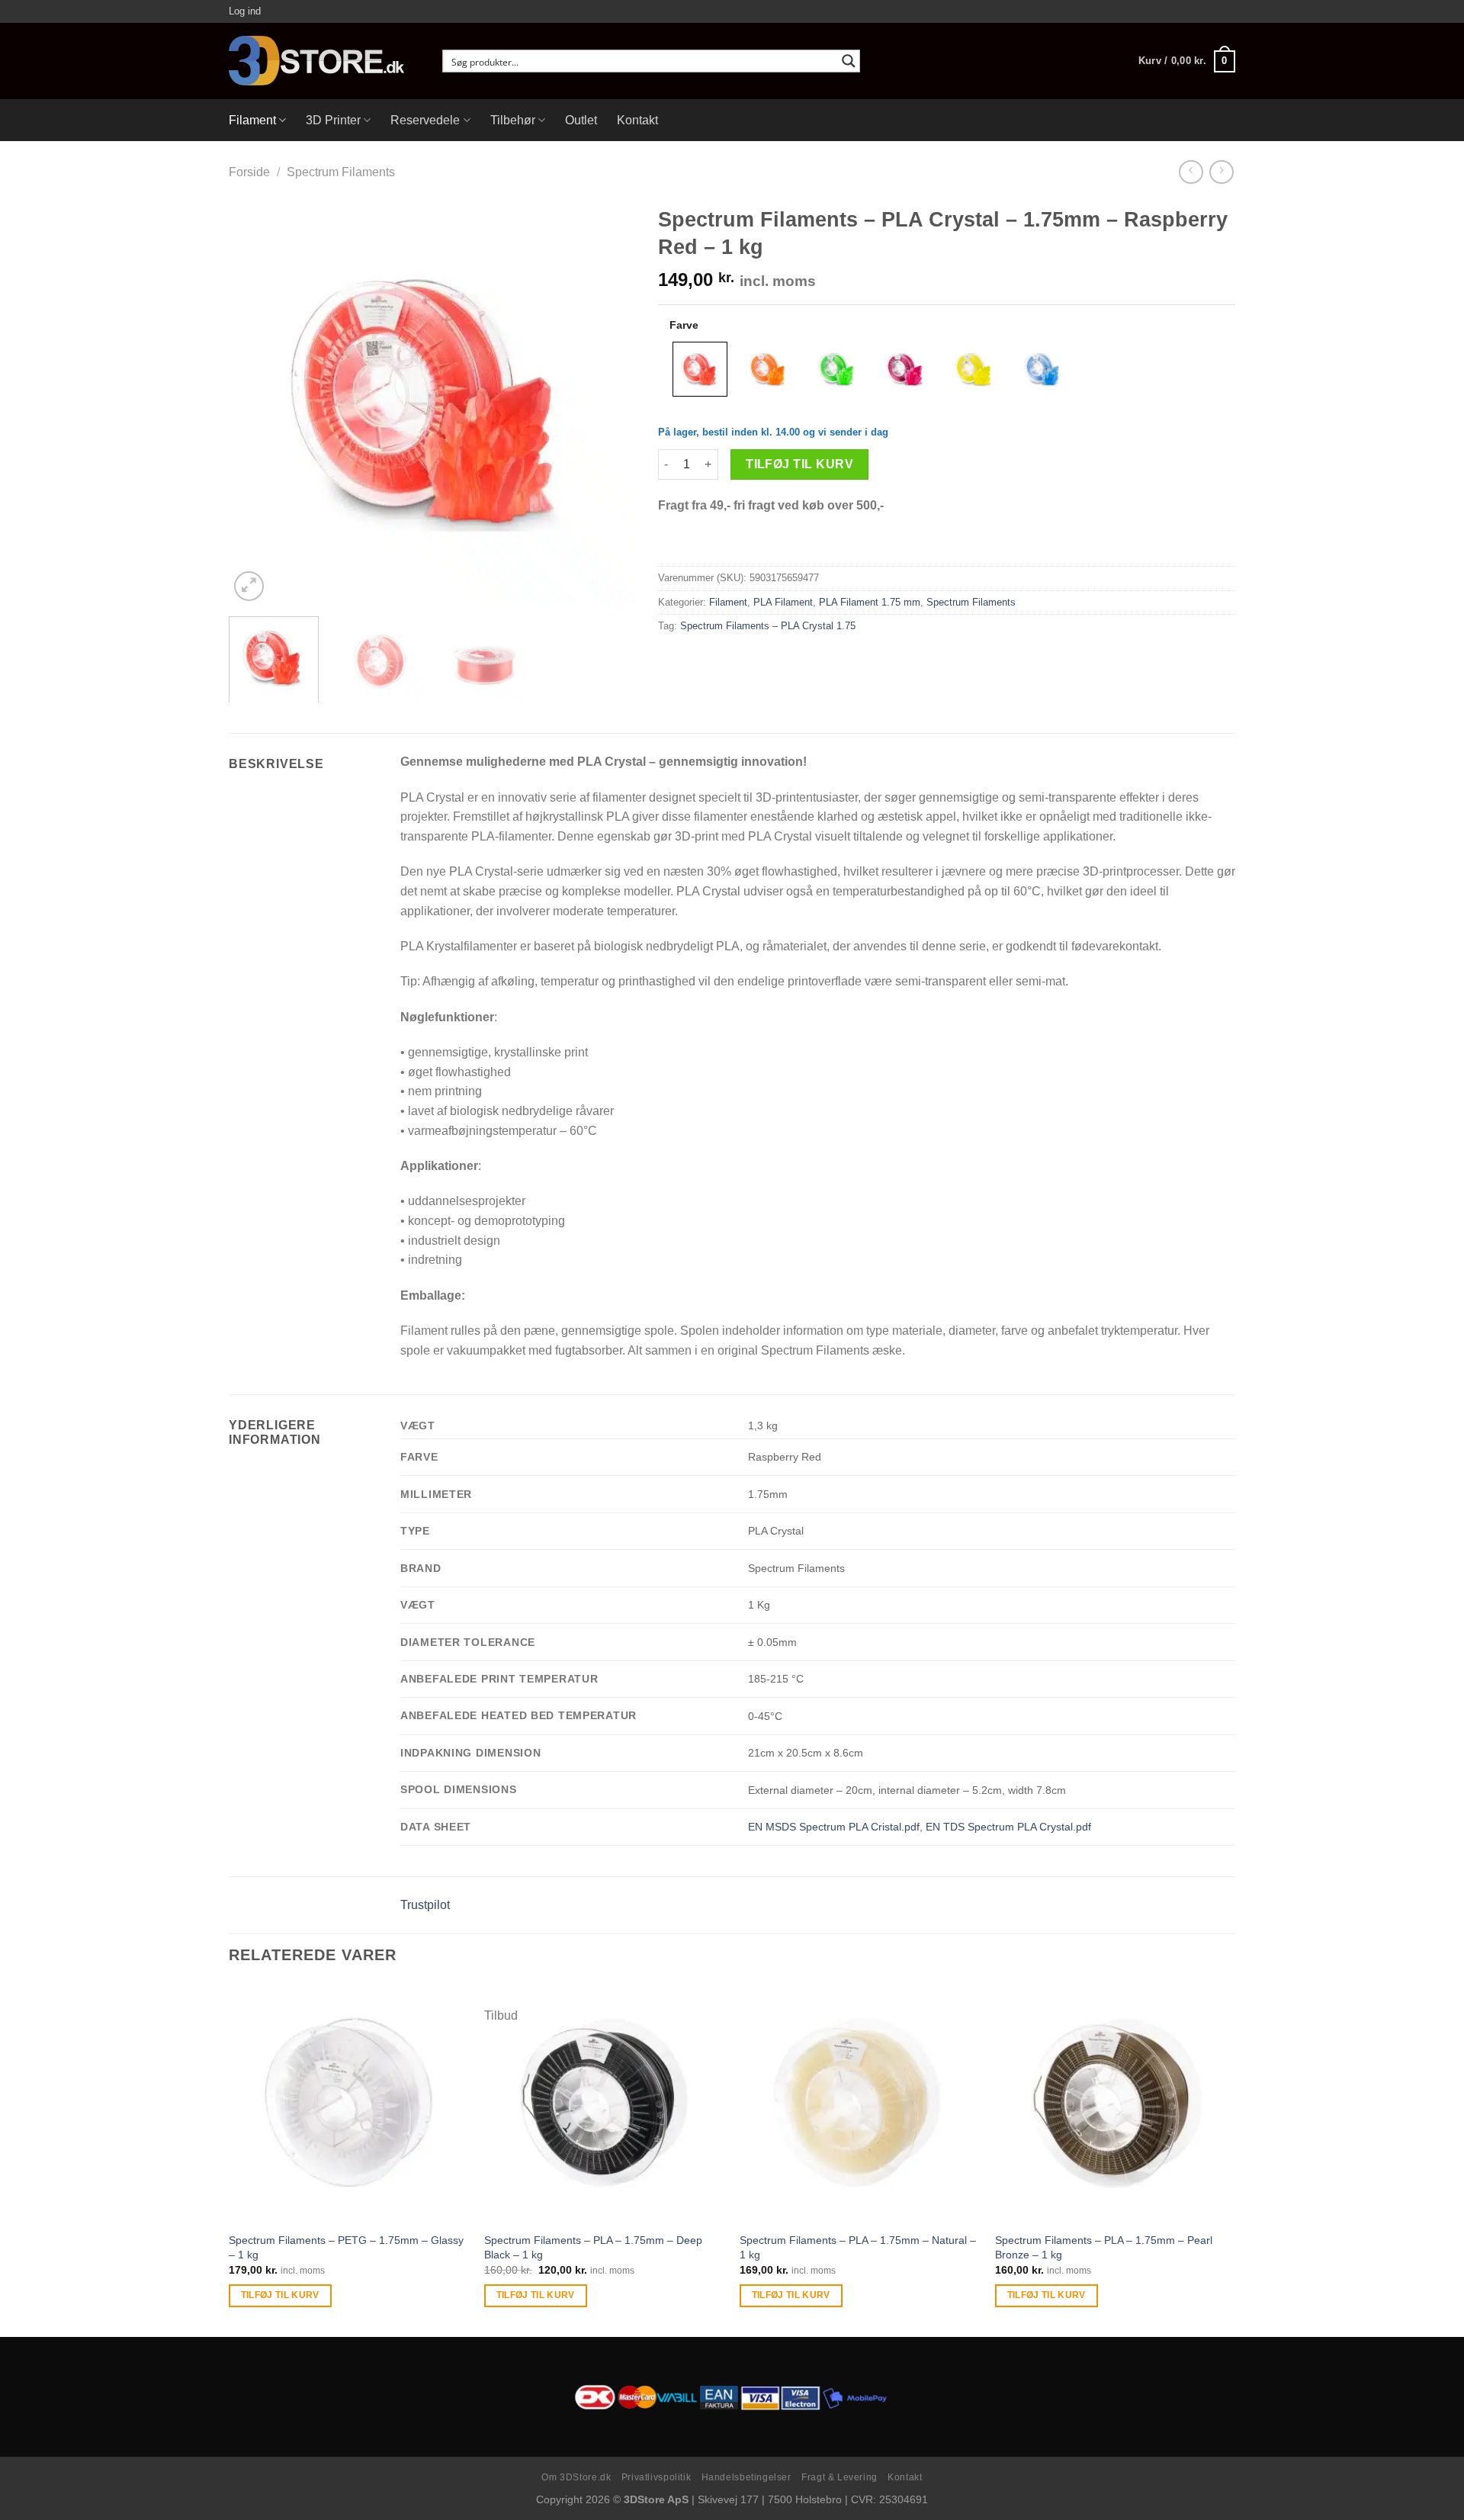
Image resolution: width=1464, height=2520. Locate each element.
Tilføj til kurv (799, 464)
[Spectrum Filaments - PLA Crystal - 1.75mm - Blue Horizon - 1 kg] (1043, 369)
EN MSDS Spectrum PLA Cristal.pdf (834, 1827)
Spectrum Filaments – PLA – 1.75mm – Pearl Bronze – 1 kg (1104, 2247)
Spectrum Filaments (341, 172)
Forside (249, 172)
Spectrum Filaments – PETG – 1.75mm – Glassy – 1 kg (346, 2247)
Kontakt (637, 120)
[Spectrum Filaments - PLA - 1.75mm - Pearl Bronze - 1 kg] (1115, 2103)
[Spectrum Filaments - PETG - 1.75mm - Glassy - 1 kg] (349, 2103)
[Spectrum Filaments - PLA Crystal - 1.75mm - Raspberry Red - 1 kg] (700, 369)
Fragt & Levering (840, 2477)
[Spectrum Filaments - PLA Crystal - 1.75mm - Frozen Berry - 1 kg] (906, 369)
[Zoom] (249, 586)
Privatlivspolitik (656, 2477)
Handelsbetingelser (746, 2477)
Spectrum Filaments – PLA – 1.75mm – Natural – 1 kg (858, 2247)
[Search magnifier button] (849, 61)
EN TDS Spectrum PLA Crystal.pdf (1008, 1827)
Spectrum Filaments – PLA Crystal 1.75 (768, 626)
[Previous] (256, 402)
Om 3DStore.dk (576, 2477)
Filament (252, 120)
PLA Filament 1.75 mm (870, 602)
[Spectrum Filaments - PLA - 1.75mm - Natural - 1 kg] (860, 2103)
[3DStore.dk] (324, 61)
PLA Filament (783, 602)
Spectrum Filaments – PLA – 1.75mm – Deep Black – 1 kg (593, 2247)
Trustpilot (425, 1905)
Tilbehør (513, 120)
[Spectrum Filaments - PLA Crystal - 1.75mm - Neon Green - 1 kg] (837, 369)
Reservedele (425, 120)
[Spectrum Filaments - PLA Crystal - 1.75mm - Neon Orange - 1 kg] (769, 369)
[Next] (608, 402)
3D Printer (333, 120)
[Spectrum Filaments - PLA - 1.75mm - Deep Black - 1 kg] (604, 2103)
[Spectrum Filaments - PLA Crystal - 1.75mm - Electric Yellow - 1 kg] (974, 369)
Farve (684, 325)
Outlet (581, 120)
